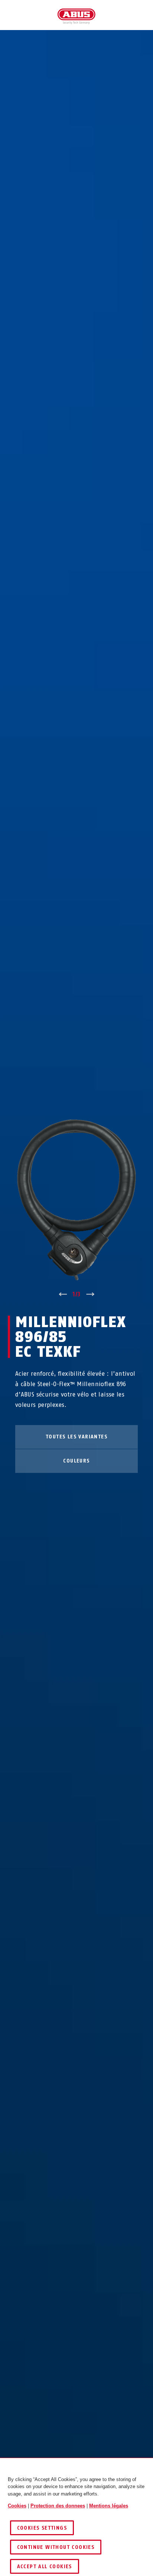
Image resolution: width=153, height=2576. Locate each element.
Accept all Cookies (45, 2567)
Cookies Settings (42, 2528)
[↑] (63, 1294)
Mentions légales (109, 2506)
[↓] (90, 1294)
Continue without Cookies (56, 2547)
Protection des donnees (58, 2506)
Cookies (17, 2506)
